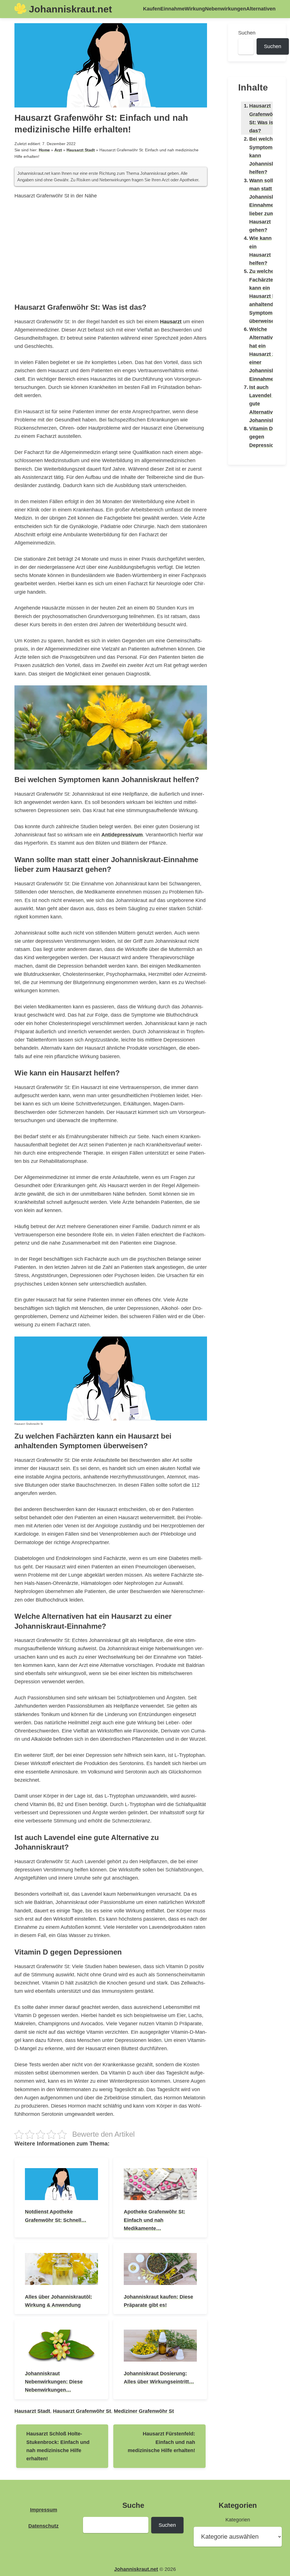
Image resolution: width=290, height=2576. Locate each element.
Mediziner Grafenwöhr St (144, 2411)
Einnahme (172, 9)
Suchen (247, 33)
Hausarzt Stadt (81, 150)
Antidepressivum (122, 835)
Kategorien (238, 2520)
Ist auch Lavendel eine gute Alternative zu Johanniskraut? (268, 404)
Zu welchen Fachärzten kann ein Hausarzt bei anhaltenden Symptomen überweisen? (265, 296)
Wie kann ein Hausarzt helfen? (260, 250)
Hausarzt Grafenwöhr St (82, 2411)
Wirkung (195, 9)
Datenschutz (43, 2526)
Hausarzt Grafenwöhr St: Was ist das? (264, 118)
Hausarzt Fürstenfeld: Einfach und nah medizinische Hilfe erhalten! (161, 2442)
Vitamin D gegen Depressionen (266, 437)
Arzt (58, 150)
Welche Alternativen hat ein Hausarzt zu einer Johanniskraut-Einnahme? (267, 354)
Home (44, 150)
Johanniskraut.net (70, 9)
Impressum (44, 2510)
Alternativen (261, 9)
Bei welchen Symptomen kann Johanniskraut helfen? (267, 155)
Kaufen (152, 9)
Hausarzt (171, 321)
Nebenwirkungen (226, 9)
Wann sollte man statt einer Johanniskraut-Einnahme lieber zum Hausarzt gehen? (267, 205)
